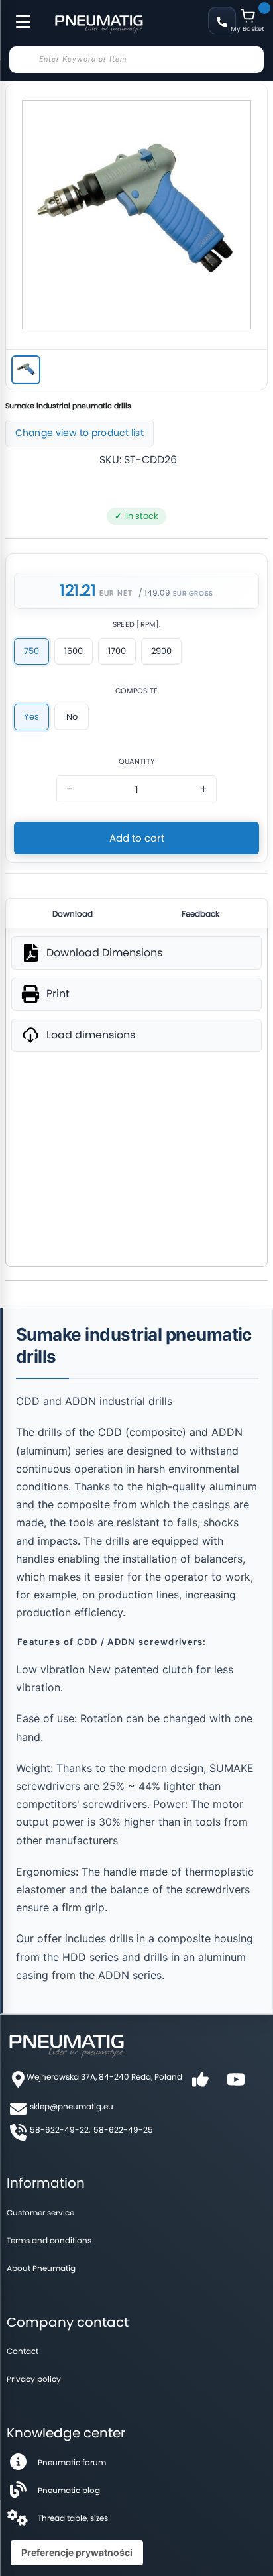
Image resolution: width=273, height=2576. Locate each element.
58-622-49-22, (60, 2130)
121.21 (78, 591)
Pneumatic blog (69, 2490)
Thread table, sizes (73, 2518)
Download (73, 914)
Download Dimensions (104, 953)
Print (58, 994)
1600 (74, 651)
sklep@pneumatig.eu (72, 2106)
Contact (23, 2351)
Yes (31, 717)
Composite (137, 691)
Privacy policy (34, 2379)
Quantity (136, 762)
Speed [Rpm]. (137, 625)
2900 (161, 651)
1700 (117, 651)
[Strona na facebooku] (200, 2084)
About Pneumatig (41, 2268)
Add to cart (137, 838)
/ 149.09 (154, 593)
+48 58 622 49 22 (222, 21)
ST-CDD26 (150, 460)
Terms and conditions (49, 2240)
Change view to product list (80, 433)
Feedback (200, 914)
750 (31, 651)
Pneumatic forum (72, 2462)
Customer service (40, 2212)
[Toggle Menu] (17, 15)
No (72, 717)
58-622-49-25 (123, 2130)
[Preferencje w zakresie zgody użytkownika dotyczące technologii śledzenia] (77, 2553)
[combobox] (136, 60)
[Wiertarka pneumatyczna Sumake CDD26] (26, 370)
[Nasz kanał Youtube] (236, 2084)
